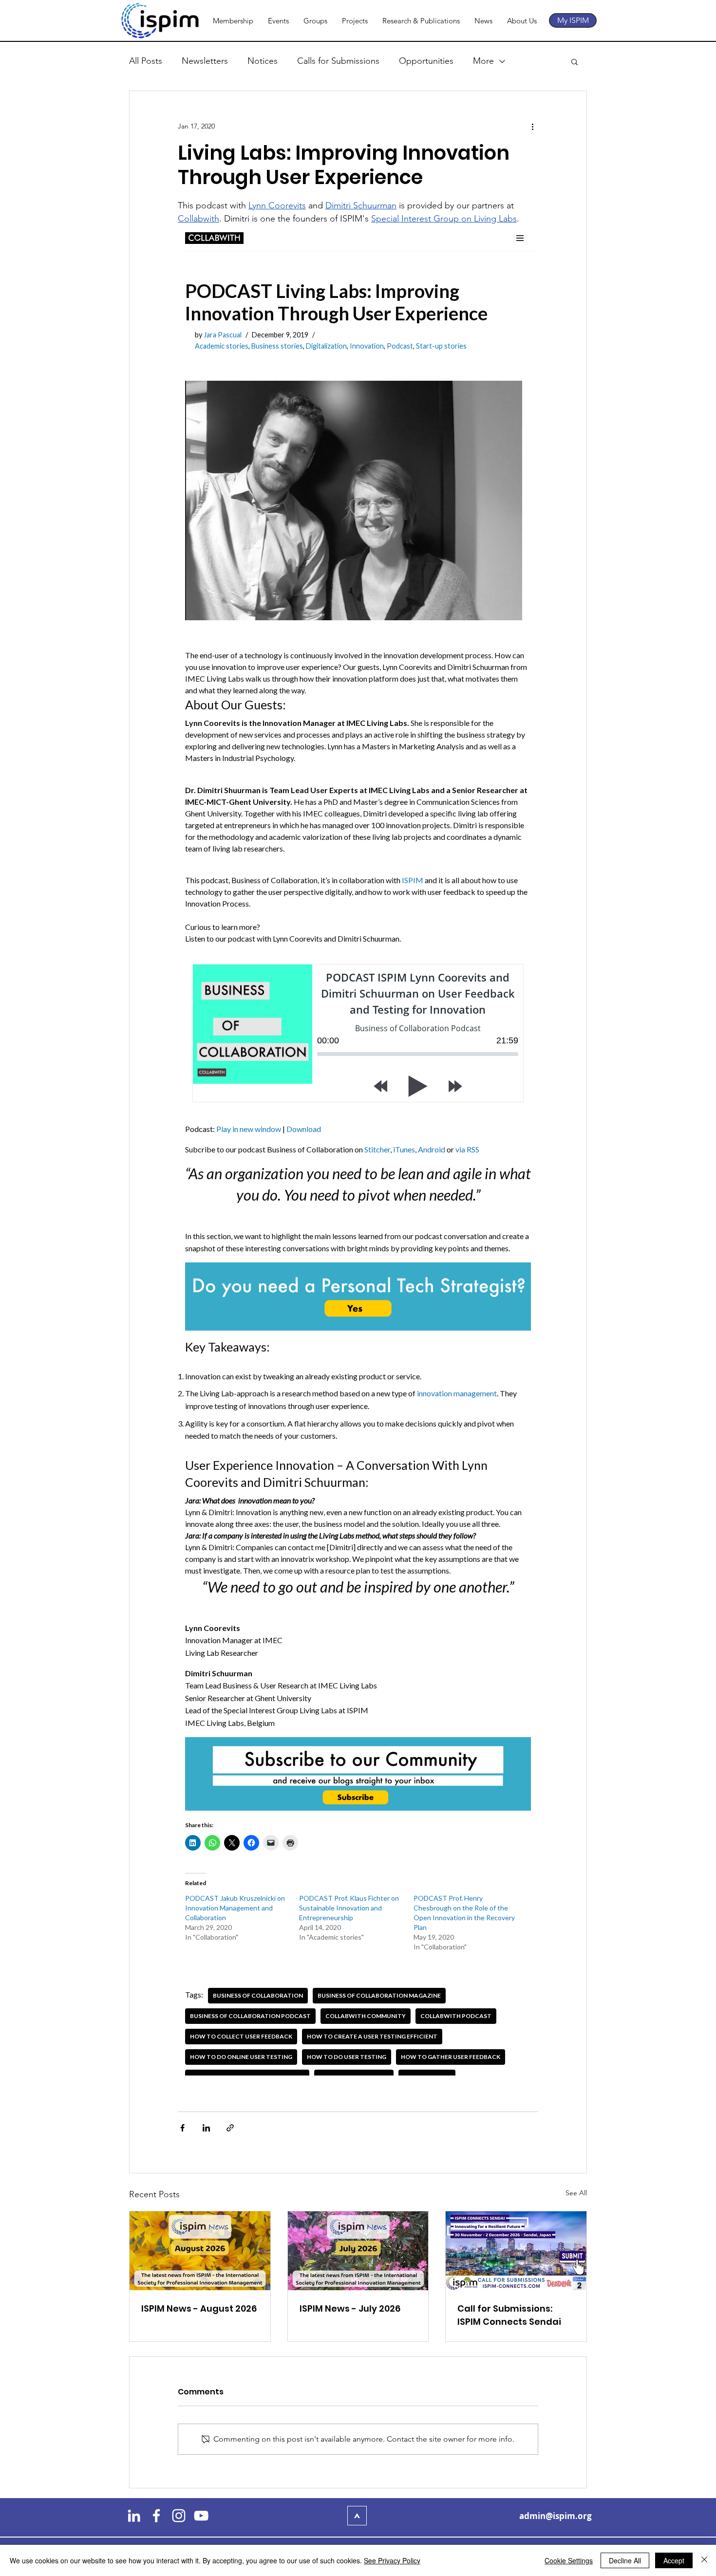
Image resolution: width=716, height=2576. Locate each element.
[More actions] (532, 126)
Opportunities (426, 61)
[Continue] (357, 2516)
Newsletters (205, 61)
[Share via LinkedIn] (206, 2128)
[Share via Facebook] (182, 2128)
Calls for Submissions (338, 61)
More (483, 61)
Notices (263, 61)
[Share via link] (230, 2128)
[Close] (704, 2560)
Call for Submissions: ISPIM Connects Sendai (509, 2315)
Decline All (625, 2560)
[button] (575, 61)
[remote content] (358, 1150)
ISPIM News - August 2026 (199, 2308)
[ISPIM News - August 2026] (200, 2251)
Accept (674, 2560)
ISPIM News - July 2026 (350, 2308)
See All (576, 2193)
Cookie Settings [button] (569, 2560)
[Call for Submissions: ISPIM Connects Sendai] (516, 2251)
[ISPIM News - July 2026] (358, 2251)
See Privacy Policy (392, 2560)
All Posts (146, 61)
